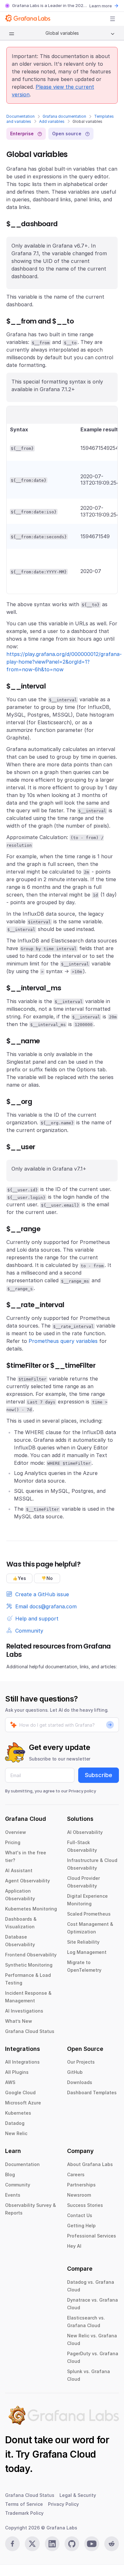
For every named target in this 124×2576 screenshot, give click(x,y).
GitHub (75, 2072)
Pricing (13, 1842)
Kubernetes (18, 2113)
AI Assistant (19, 1870)
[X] (32, 2544)
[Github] (72, 2544)
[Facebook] (12, 2544)
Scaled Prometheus (89, 1914)
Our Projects (81, 2062)
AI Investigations (24, 2011)
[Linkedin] (52, 2544)
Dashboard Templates (92, 2092)
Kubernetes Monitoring (31, 1909)
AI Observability (85, 1832)
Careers (76, 2174)
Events (13, 2195)
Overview (16, 1832)
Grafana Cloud (64, 2454)
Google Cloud (20, 2092)
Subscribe (99, 1775)
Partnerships (81, 2185)
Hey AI (74, 2246)
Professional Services (92, 2236)
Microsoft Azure (23, 2103)
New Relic (16, 2133)
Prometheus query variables (63, 1341)
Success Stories (85, 2205)
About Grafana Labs (90, 2164)
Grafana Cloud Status (30, 2031)
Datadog (15, 2123)
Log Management (87, 1952)
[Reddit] (112, 2544)
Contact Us (80, 2215)
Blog (10, 2174)
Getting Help (81, 2226)
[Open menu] (113, 19)
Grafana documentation (64, 116)
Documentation (21, 116)
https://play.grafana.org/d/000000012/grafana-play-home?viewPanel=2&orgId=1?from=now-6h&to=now (64, 662)
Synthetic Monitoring (29, 1965)
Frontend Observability (31, 1955)
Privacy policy (82, 1791)
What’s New (19, 2021)
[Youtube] (92, 2544)
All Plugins (17, 2072)
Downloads (80, 2082)
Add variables (52, 121)
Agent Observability (28, 1881)
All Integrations (22, 2062)
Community (18, 2185)
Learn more (101, 6)
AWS (10, 2082)
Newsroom (79, 2195)
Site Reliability (83, 1942)
